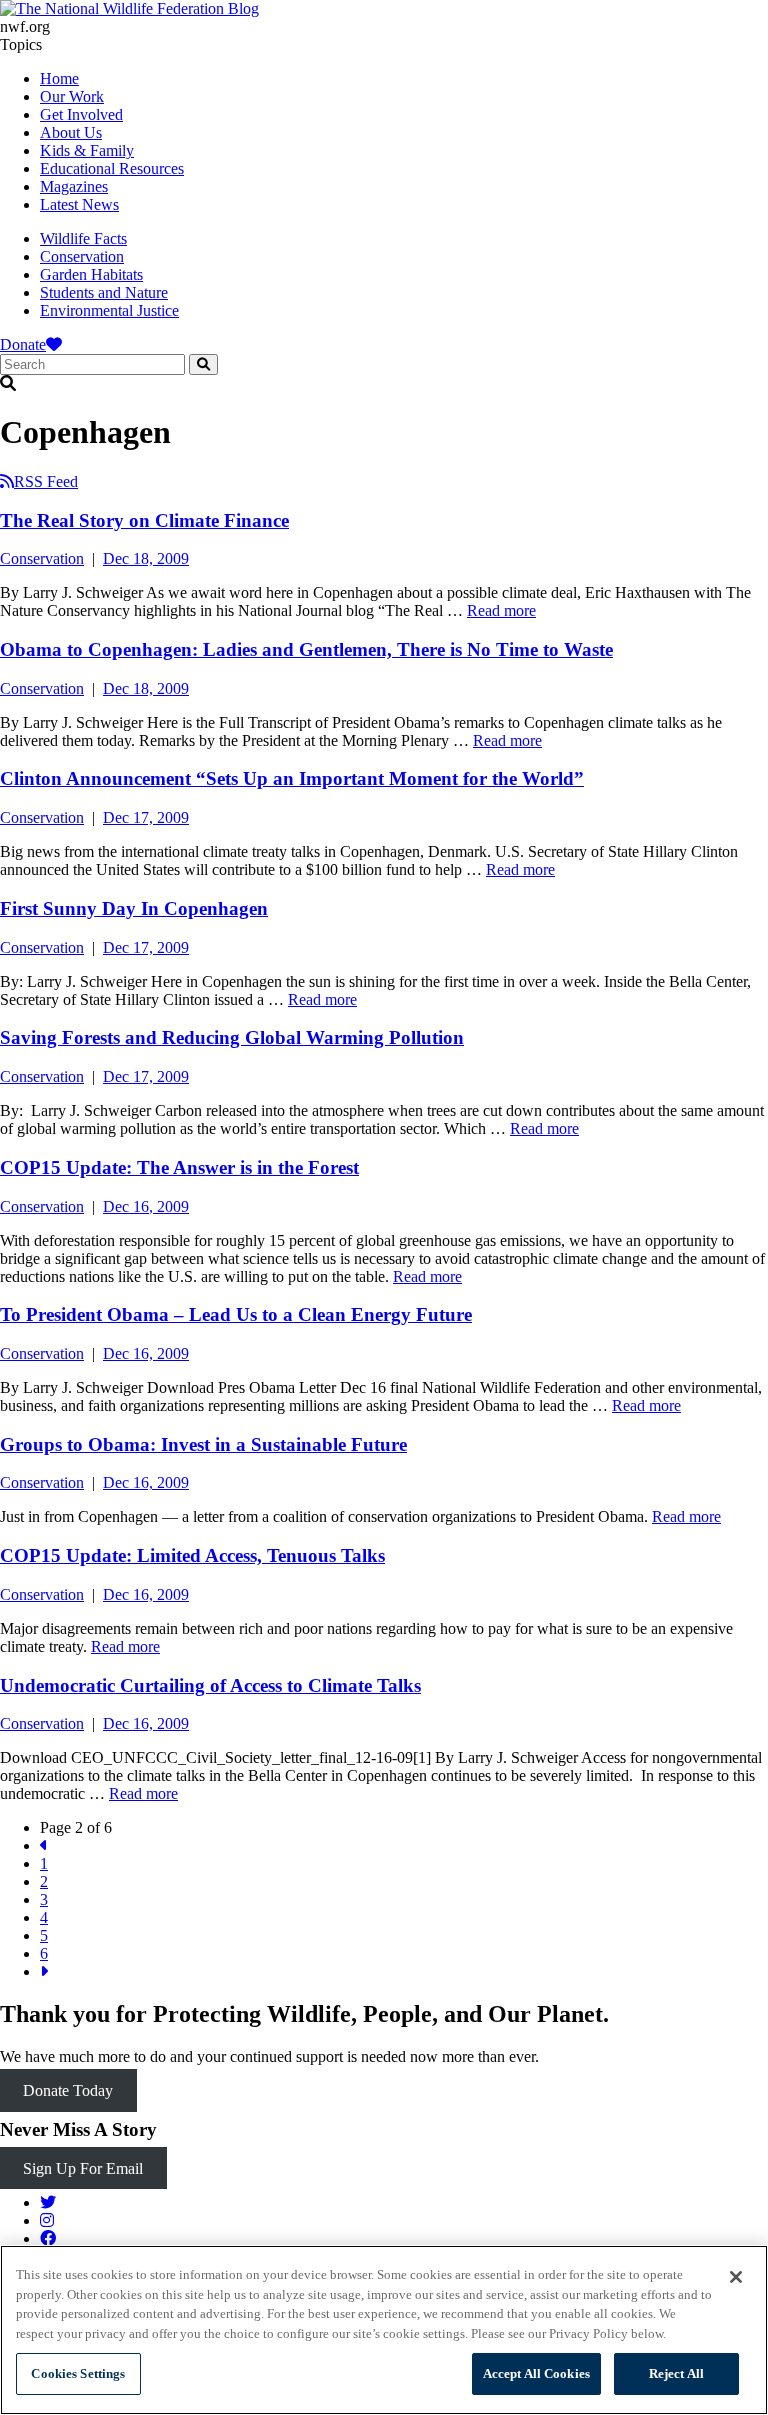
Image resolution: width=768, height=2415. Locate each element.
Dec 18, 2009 (146, 558)
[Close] (736, 2277)
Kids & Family (87, 150)
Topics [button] (21, 44)
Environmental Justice (109, 310)
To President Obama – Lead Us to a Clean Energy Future (236, 1314)
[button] (384, 384)
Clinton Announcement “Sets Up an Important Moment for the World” (292, 778)
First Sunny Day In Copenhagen (134, 908)
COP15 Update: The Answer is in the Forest (179, 1167)
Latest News (79, 204)
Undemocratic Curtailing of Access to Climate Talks (210, 1685)
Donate (23, 344)
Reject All (676, 2373)
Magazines (74, 186)
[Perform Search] (203, 364)
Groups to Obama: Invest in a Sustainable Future (203, 1444)
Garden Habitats (91, 274)
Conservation (82, 256)
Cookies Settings (78, 2373)
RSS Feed (46, 481)
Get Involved (81, 114)
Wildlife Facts (83, 238)
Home (59, 78)
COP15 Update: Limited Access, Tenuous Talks (192, 1555)
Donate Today (68, 2090)
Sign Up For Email (83, 2168)
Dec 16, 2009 (146, 1206)
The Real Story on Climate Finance (144, 520)
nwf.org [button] (25, 26)
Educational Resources (112, 168)
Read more (501, 610)
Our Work (72, 96)
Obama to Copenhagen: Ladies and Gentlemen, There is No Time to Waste (306, 649)
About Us (71, 132)
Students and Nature (104, 292)
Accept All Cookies (536, 2373)
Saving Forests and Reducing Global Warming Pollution (232, 1037)
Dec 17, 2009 (146, 817)
